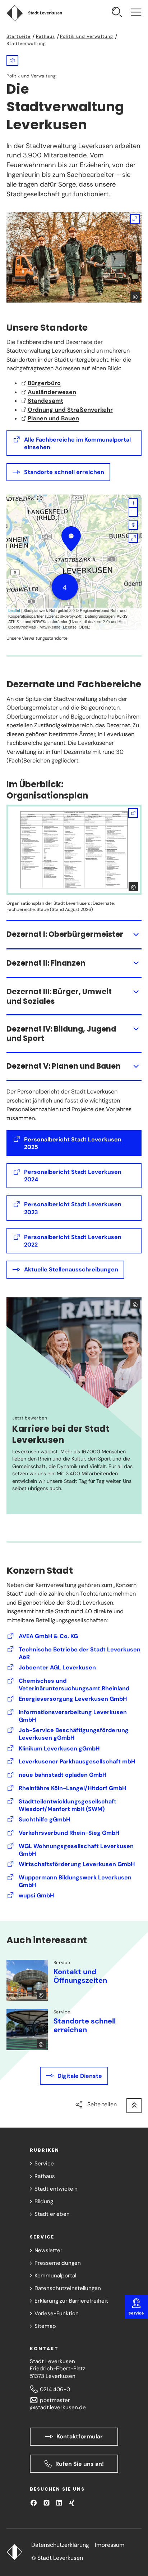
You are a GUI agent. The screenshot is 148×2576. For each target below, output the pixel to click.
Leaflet (14, 610)
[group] (74, 562)
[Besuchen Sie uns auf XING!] (72, 2503)
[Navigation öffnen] (136, 13)
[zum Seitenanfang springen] (134, 2106)
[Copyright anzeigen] (135, 296)
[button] (12, 60)
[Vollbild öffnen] (133, 538)
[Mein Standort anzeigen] (133, 525)
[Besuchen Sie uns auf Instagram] (47, 2503)
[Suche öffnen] (117, 13)
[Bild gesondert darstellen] (74, 257)
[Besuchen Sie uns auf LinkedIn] (59, 2503)
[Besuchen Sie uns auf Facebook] (34, 2503)
